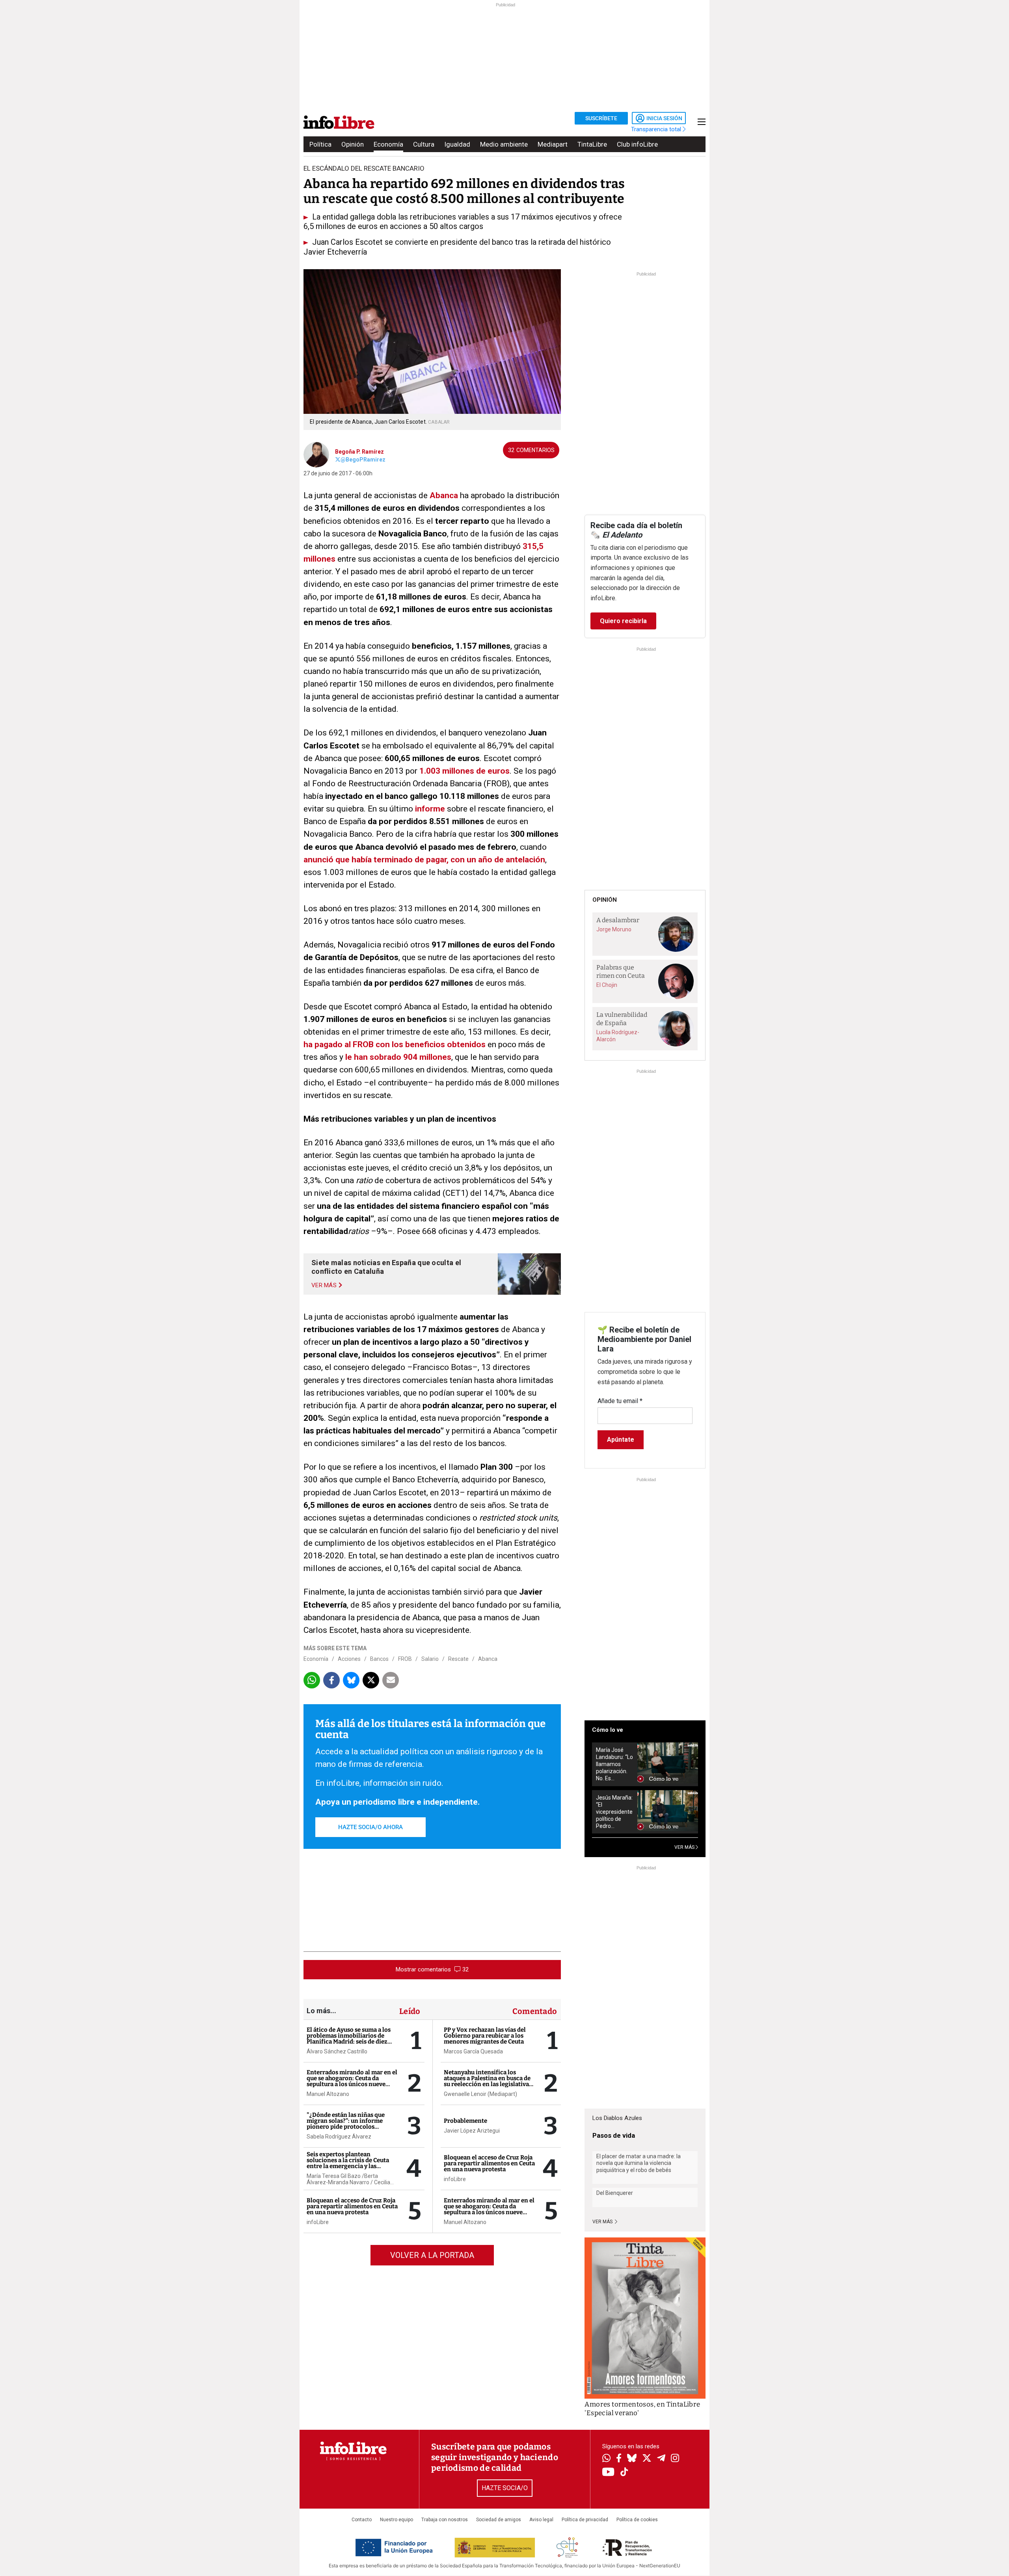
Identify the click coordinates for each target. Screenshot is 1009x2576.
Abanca (444, 495)
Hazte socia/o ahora (370, 1827)
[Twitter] (647, 2459)
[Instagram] (675, 2459)
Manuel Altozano (328, 2094)
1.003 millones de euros (464, 771)
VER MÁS (685, 1847)
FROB (405, 1659)
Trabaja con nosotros (445, 2520)
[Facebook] (619, 2459)
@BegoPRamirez (363, 460)
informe (430, 809)
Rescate (458, 1659)
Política (320, 144)
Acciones (349, 1659)
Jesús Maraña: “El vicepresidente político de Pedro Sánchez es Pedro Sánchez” (614, 1812)
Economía (388, 144)
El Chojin (607, 985)
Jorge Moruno (614, 929)
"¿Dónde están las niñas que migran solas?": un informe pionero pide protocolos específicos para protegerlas (346, 2124)
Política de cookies (637, 2520)
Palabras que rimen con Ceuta (621, 972)
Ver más (603, 2222)
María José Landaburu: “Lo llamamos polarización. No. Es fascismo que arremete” (614, 1764)
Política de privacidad (585, 2520)
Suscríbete (601, 118)
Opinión (353, 144)
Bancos (379, 1659)
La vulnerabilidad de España (622, 1019)
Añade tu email (620, 1401)
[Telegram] (661, 2459)
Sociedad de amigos (499, 2520)
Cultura (424, 144)
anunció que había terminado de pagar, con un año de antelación (424, 860)
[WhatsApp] (606, 2459)
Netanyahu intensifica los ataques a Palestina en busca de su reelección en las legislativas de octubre (488, 2081)
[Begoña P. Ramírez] (316, 454)
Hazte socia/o (505, 2488)
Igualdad (457, 144)
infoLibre (318, 2222)
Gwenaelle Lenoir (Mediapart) (480, 2094)
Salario (430, 1659)
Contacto (362, 2520)
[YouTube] (608, 2473)
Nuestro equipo (397, 2520)
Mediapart (553, 144)
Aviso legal (541, 2520)
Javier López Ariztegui (472, 2131)
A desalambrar (618, 920)
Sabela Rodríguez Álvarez (339, 2137)
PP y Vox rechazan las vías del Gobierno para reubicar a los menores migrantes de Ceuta (485, 2036)
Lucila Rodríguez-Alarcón (618, 1036)
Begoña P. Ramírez (359, 452)
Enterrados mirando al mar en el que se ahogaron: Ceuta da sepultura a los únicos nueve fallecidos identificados (352, 2081)
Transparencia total (657, 129)
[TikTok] (624, 2473)
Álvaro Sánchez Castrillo (337, 2051)
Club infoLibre (637, 144)
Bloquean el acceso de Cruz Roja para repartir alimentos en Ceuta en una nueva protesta (352, 2206)
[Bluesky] (632, 2459)
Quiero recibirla (623, 621)
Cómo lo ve (608, 1730)
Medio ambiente (504, 144)
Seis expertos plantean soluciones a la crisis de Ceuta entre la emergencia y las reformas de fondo (348, 2163)
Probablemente (465, 2121)
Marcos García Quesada (473, 2051)
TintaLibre (592, 144)
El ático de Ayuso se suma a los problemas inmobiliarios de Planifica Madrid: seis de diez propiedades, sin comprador (349, 2039)
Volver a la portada (432, 2255)
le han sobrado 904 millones (398, 1057)
